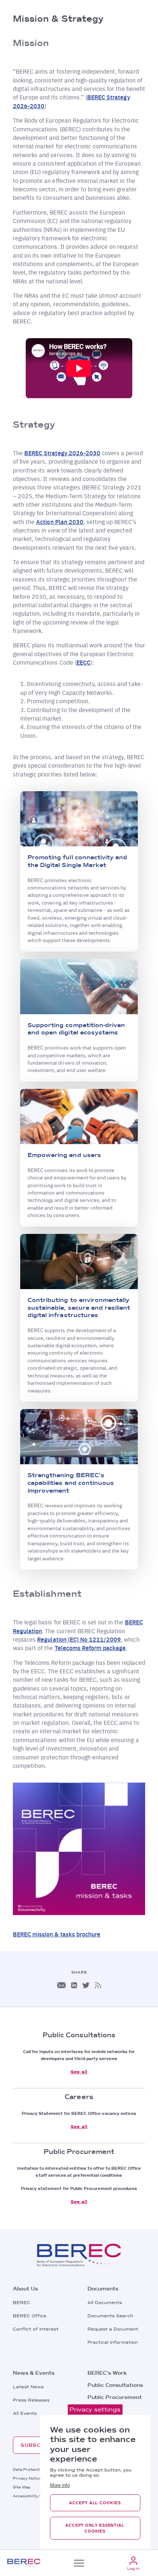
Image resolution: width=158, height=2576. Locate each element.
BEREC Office (30, 2316)
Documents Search (110, 2316)
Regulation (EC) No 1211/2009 (79, 1639)
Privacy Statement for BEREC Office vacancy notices (79, 2113)
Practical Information (113, 2342)
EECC (83, 662)
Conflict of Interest (36, 2329)
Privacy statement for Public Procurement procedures (79, 2188)
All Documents (105, 2303)
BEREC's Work (107, 2373)
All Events (25, 2413)
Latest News (28, 2387)
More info (60, 2485)
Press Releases (31, 2400)
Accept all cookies (95, 2503)
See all (79, 2072)
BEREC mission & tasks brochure (57, 1934)
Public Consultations (115, 2385)
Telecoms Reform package (90, 1648)
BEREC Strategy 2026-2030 (62, 453)
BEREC (21, 2303)
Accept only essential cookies (95, 2528)
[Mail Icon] (61, 1985)
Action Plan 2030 (60, 522)
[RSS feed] (98, 1985)
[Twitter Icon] (86, 1985)
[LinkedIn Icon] (74, 1985)
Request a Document (113, 2329)
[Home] (24, 2563)
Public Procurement (115, 2397)
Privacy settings (95, 2409)
